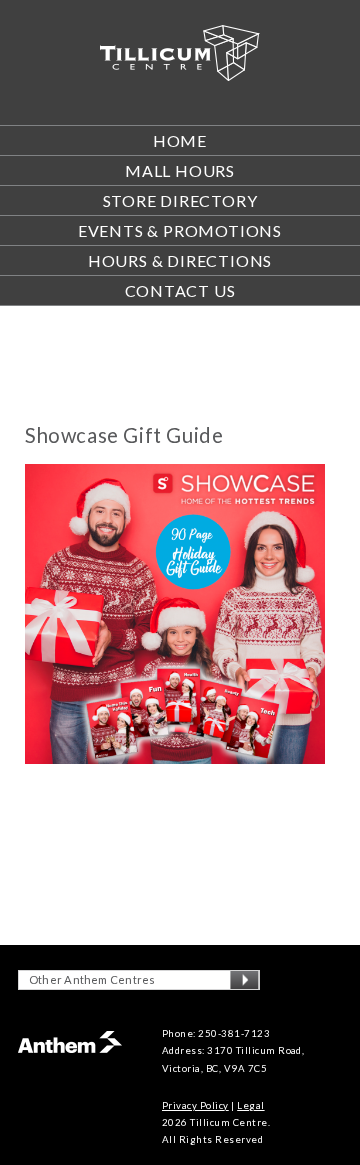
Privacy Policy (195, 1105)
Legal (250, 1105)
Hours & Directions (180, 260)
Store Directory (180, 200)
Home (180, 140)
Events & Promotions (180, 230)
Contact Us (180, 290)
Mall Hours (180, 170)
